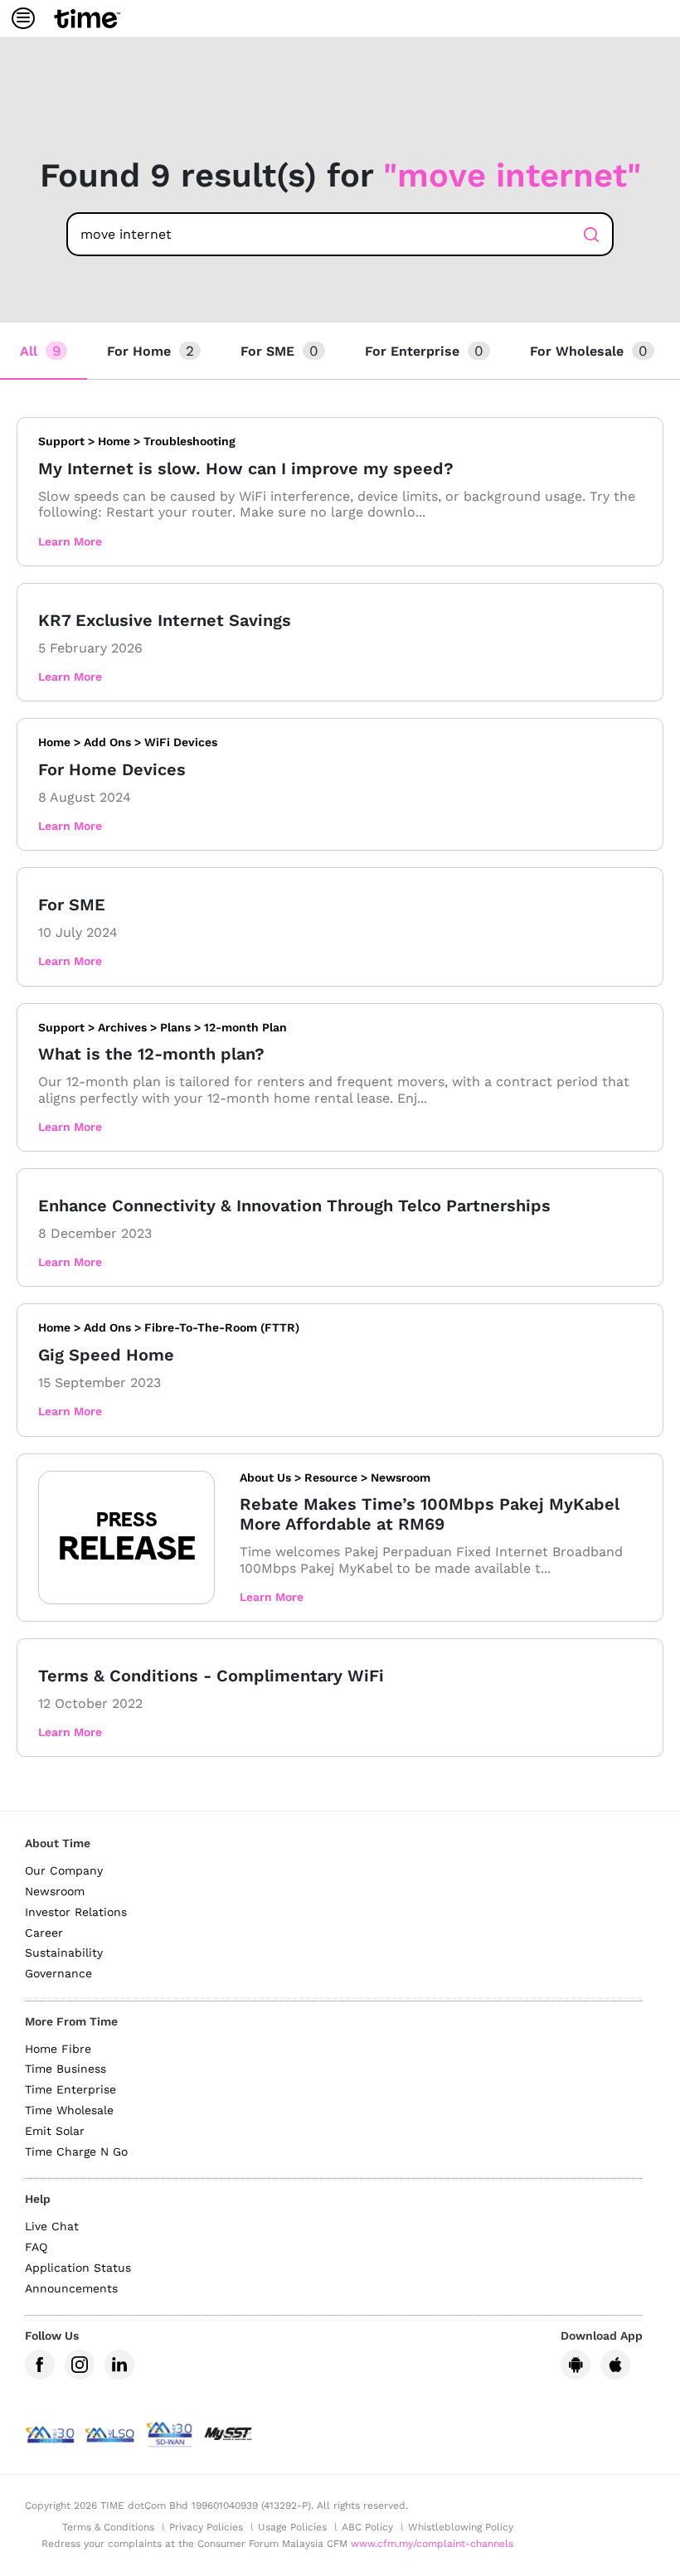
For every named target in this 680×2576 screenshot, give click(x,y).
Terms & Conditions (108, 2527)
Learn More (70, 541)
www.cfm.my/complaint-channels (432, 2544)
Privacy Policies (206, 2527)
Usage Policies (292, 2527)
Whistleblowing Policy (461, 2527)
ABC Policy (367, 2527)
